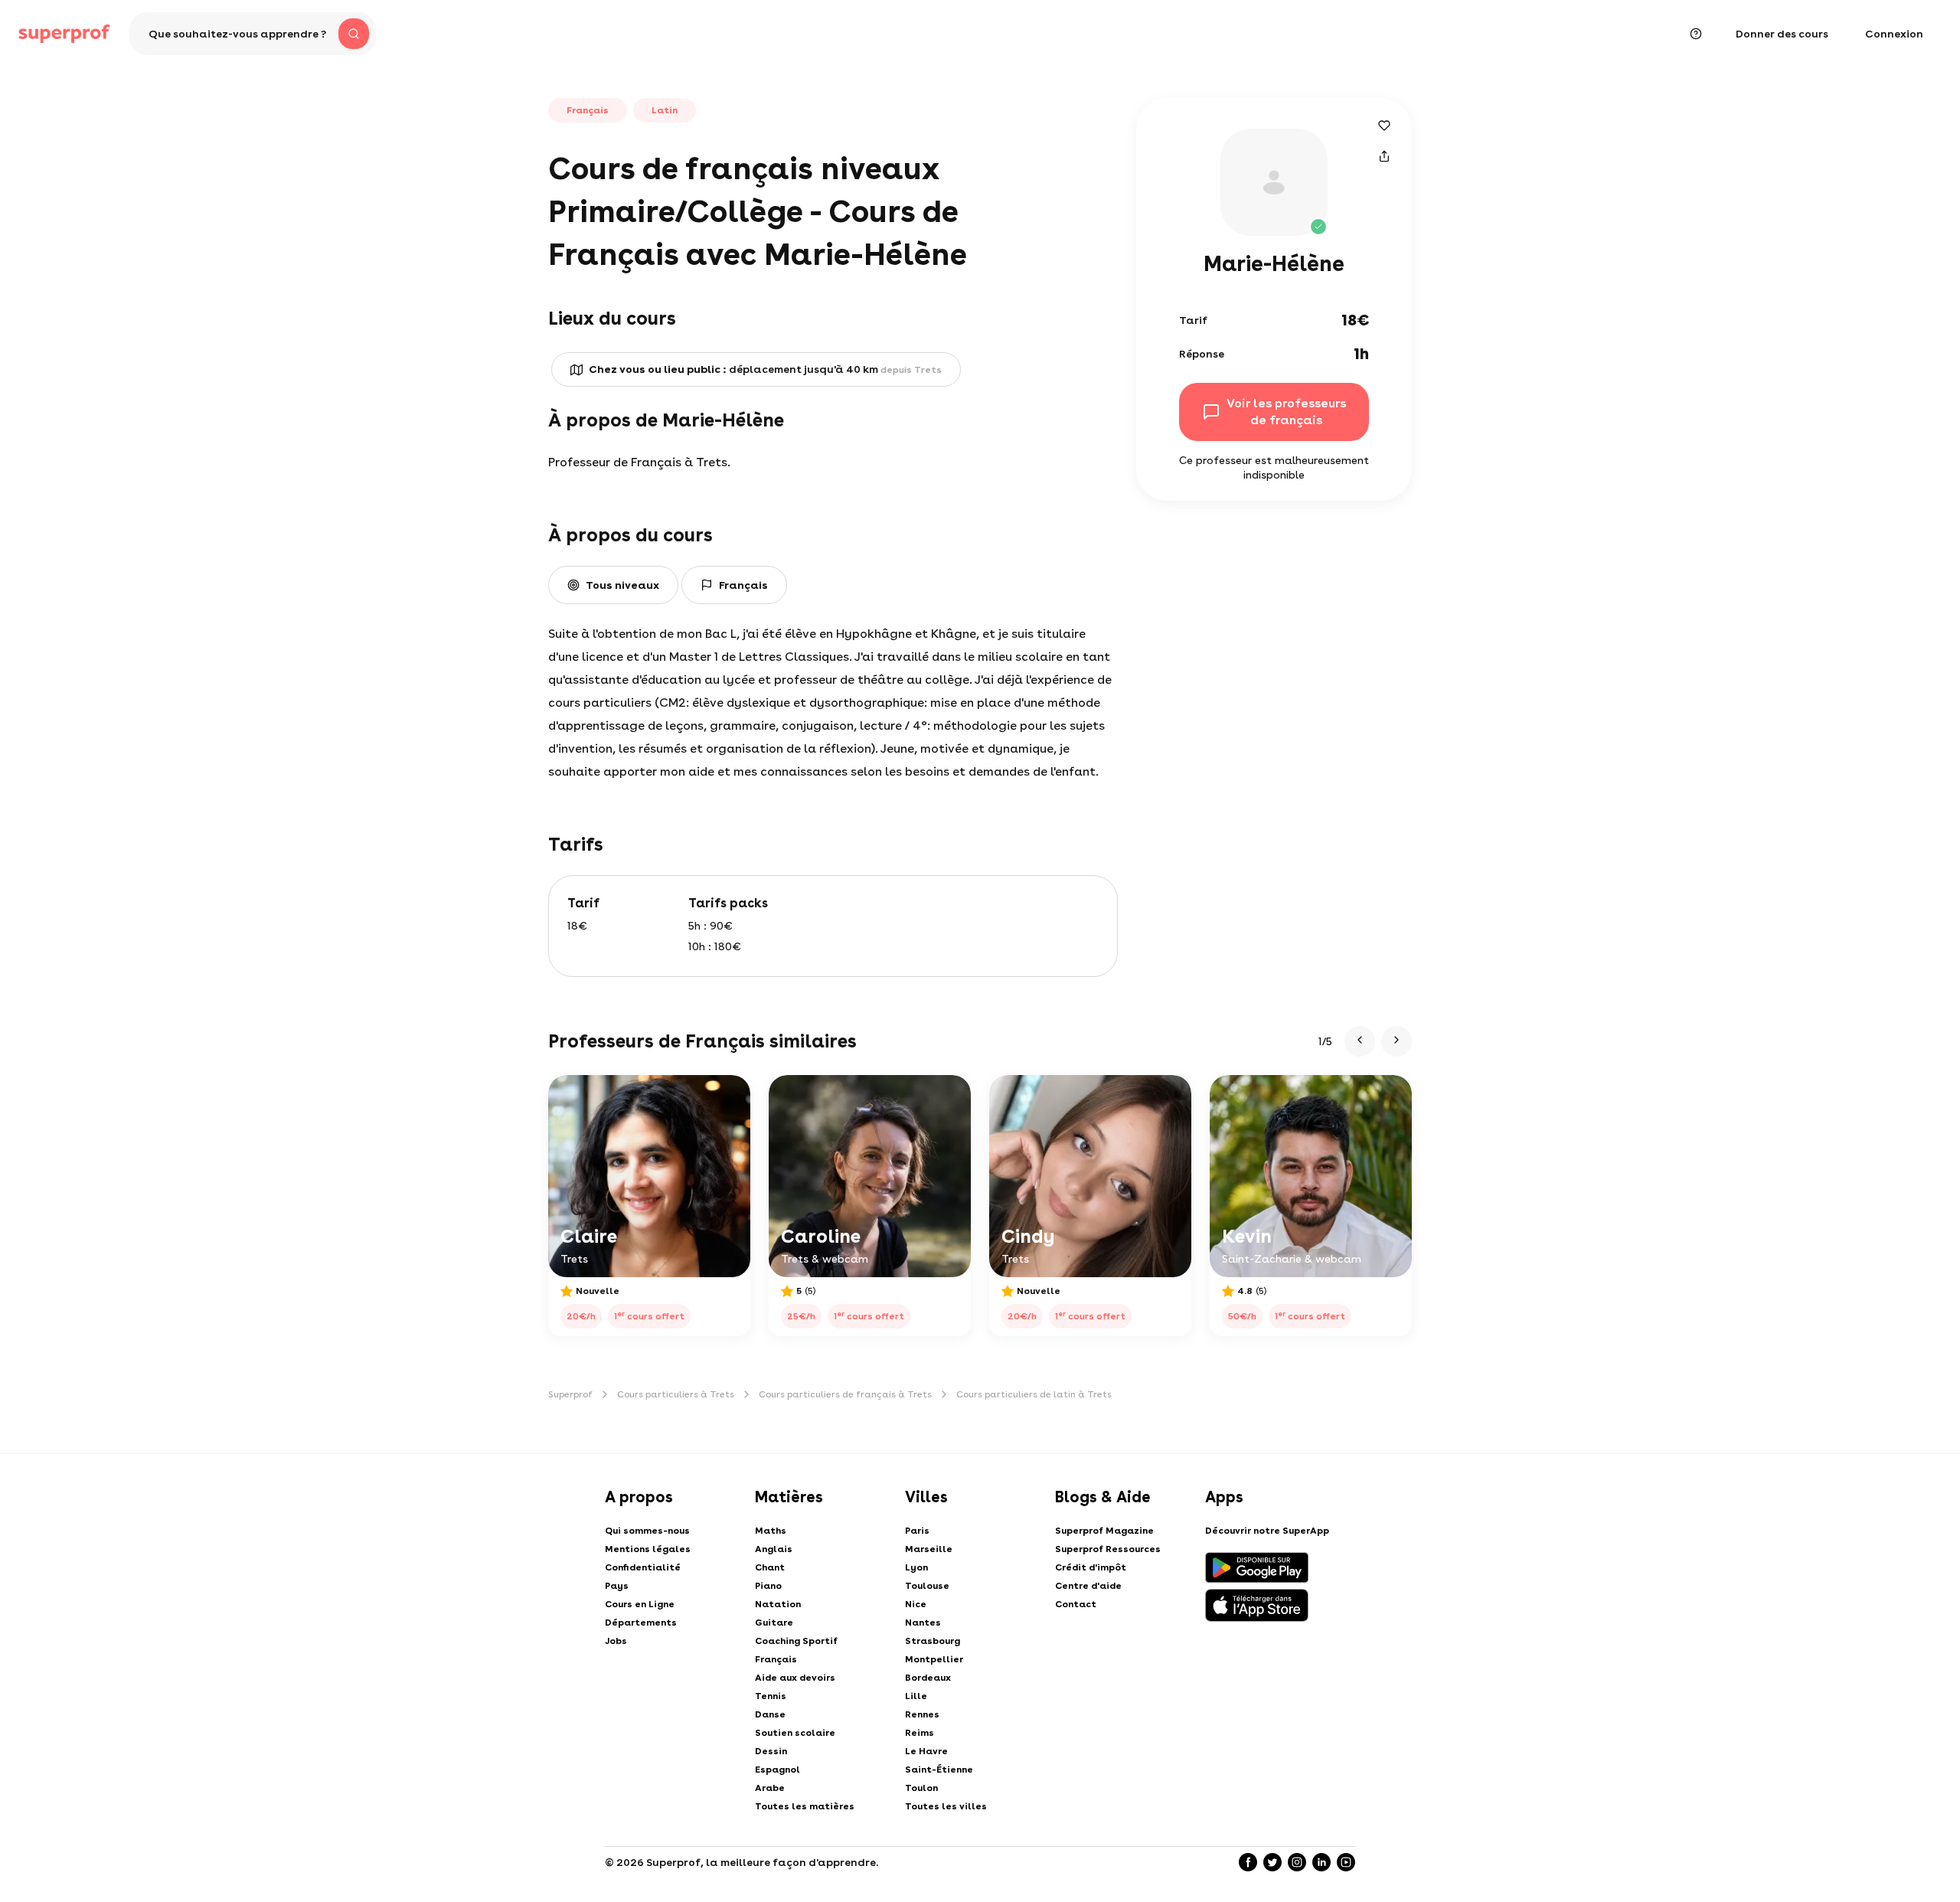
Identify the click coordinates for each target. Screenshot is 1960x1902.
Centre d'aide (1088, 1586)
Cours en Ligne (640, 1604)
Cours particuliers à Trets (676, 1394)
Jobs (616, 1641)
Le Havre (926, 1751)
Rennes (922, 1714)
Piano (768, 1586)
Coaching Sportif (796, 1641)
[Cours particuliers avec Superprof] (64, 34)
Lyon (916, 1567)
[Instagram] (1297, 1862)
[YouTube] (1346, 1862)
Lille (916, 1696)
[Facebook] (1248, 1862)
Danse (770, 1714)
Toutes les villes (946, 1806)
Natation (778, 1604)
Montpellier (934, 1659)
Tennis (771, 1696)
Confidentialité (643, 1567)
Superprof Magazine (1104, 1531)
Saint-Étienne (939, 1770)
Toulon (921, 1788)
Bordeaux (928, 1678)
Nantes (923, 1623)
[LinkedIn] (1321, 1862)
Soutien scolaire (795, 1733)
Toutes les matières (805, 1806)
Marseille (929, 1549)
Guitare (774, 1623)
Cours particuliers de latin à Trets (1034, 1394)
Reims (920, 1733)
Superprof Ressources (1108, 1549)
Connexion (1894, 34)
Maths (771, 1531)
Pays (617, 1586)
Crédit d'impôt (1091, 1567)
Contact (1076, 1604)
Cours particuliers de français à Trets (845, 1394)
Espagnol (777, 1770)
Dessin (771, 1751)
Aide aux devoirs (795, 1678)
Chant (770, 1567)
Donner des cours (1782, 34)
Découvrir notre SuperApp (1267, 1531)
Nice (916, 1604)
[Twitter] (1272, 1862)
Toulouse (927, 1586)
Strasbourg (933, 1641)
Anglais (774, 1549)
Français (776, 1659)
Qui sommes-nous (647, 1531)
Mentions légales (648, 1549)
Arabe (770, 1788)
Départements (641, 1623)
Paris (917, 1531)
